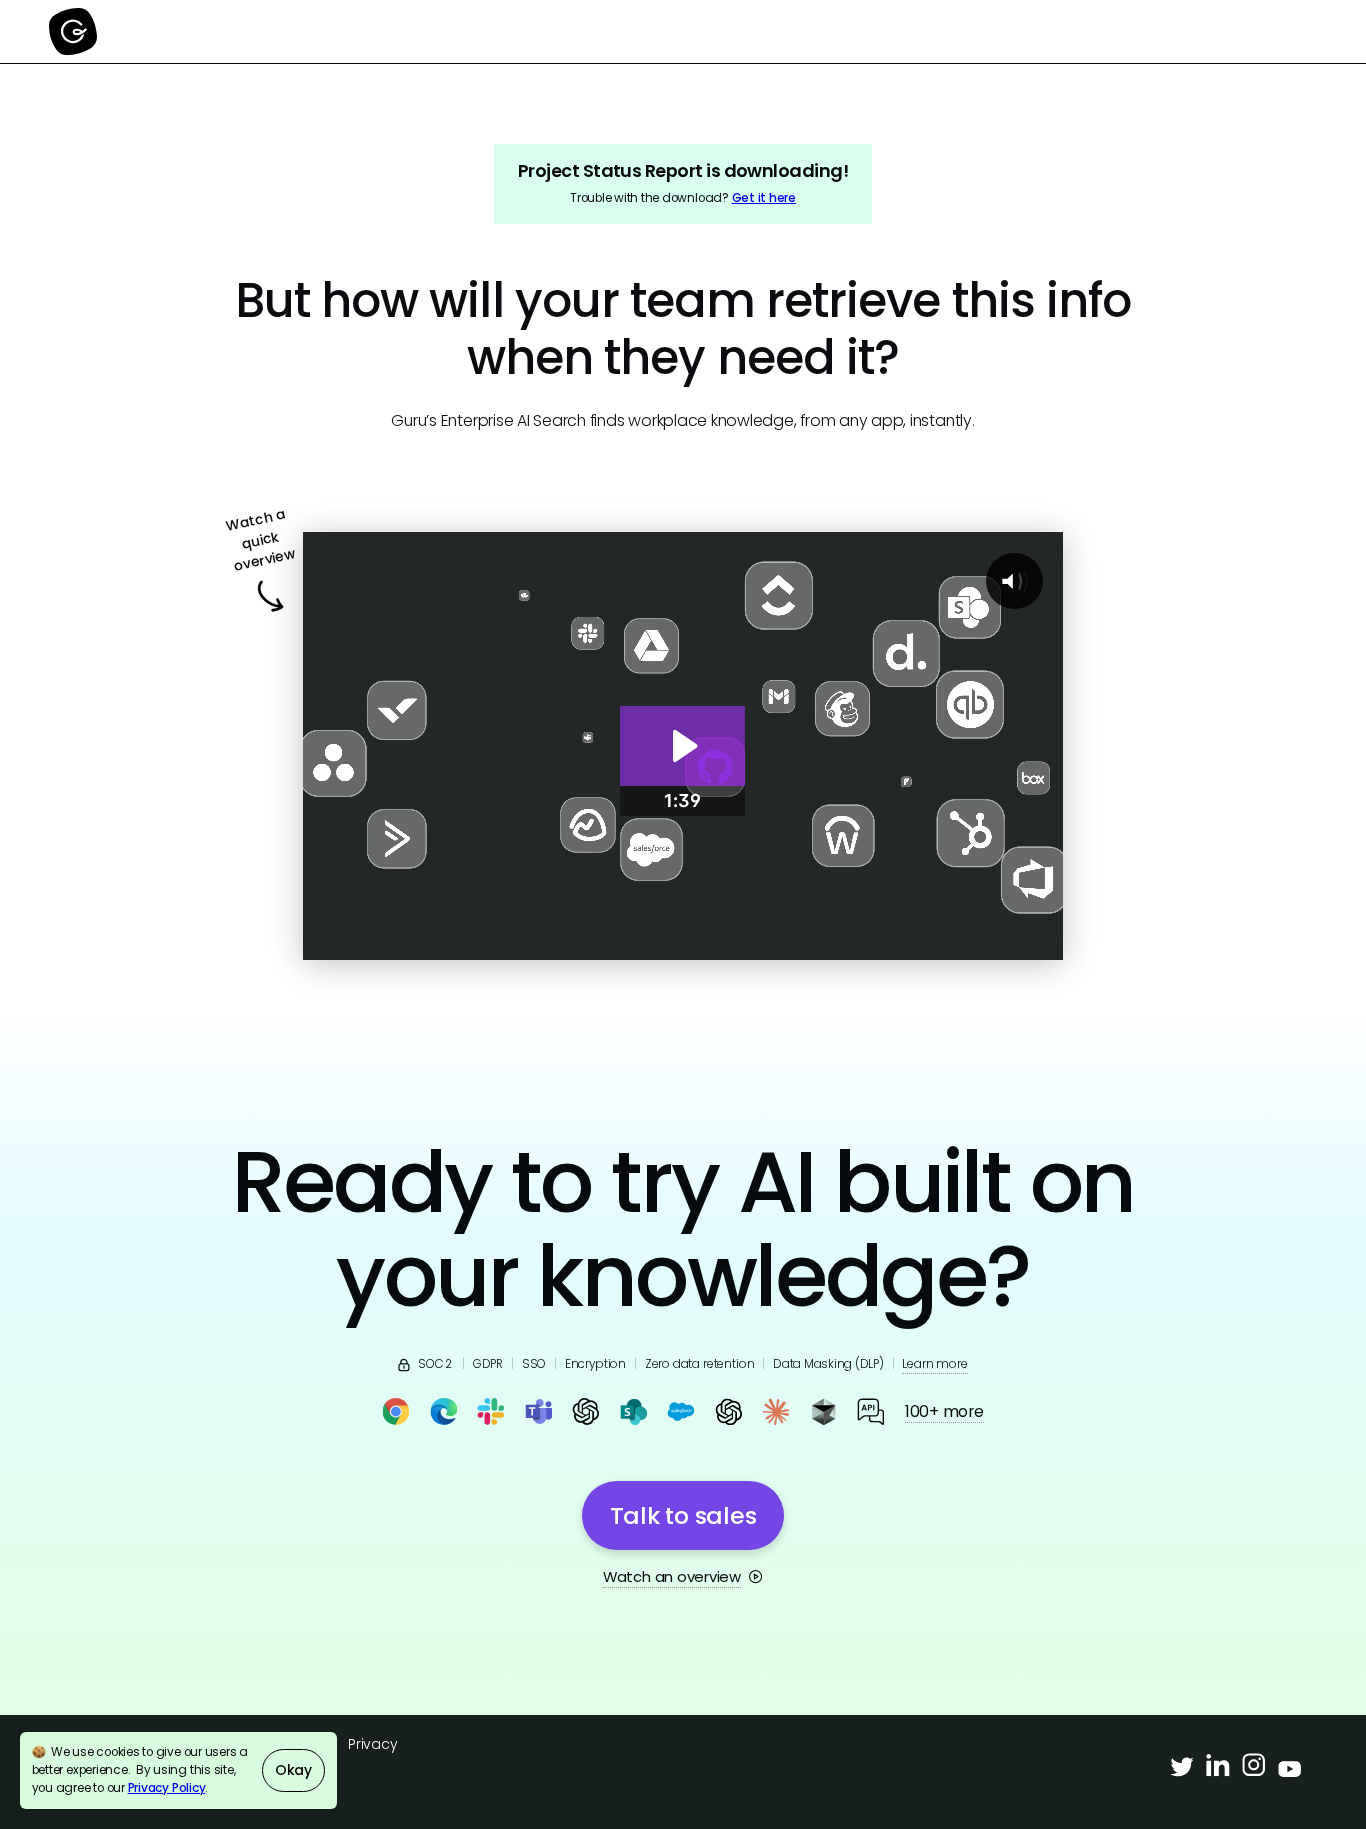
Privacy (372, 1744)
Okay (293, 1770)
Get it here (764, 198)
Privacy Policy (167, 1788)
